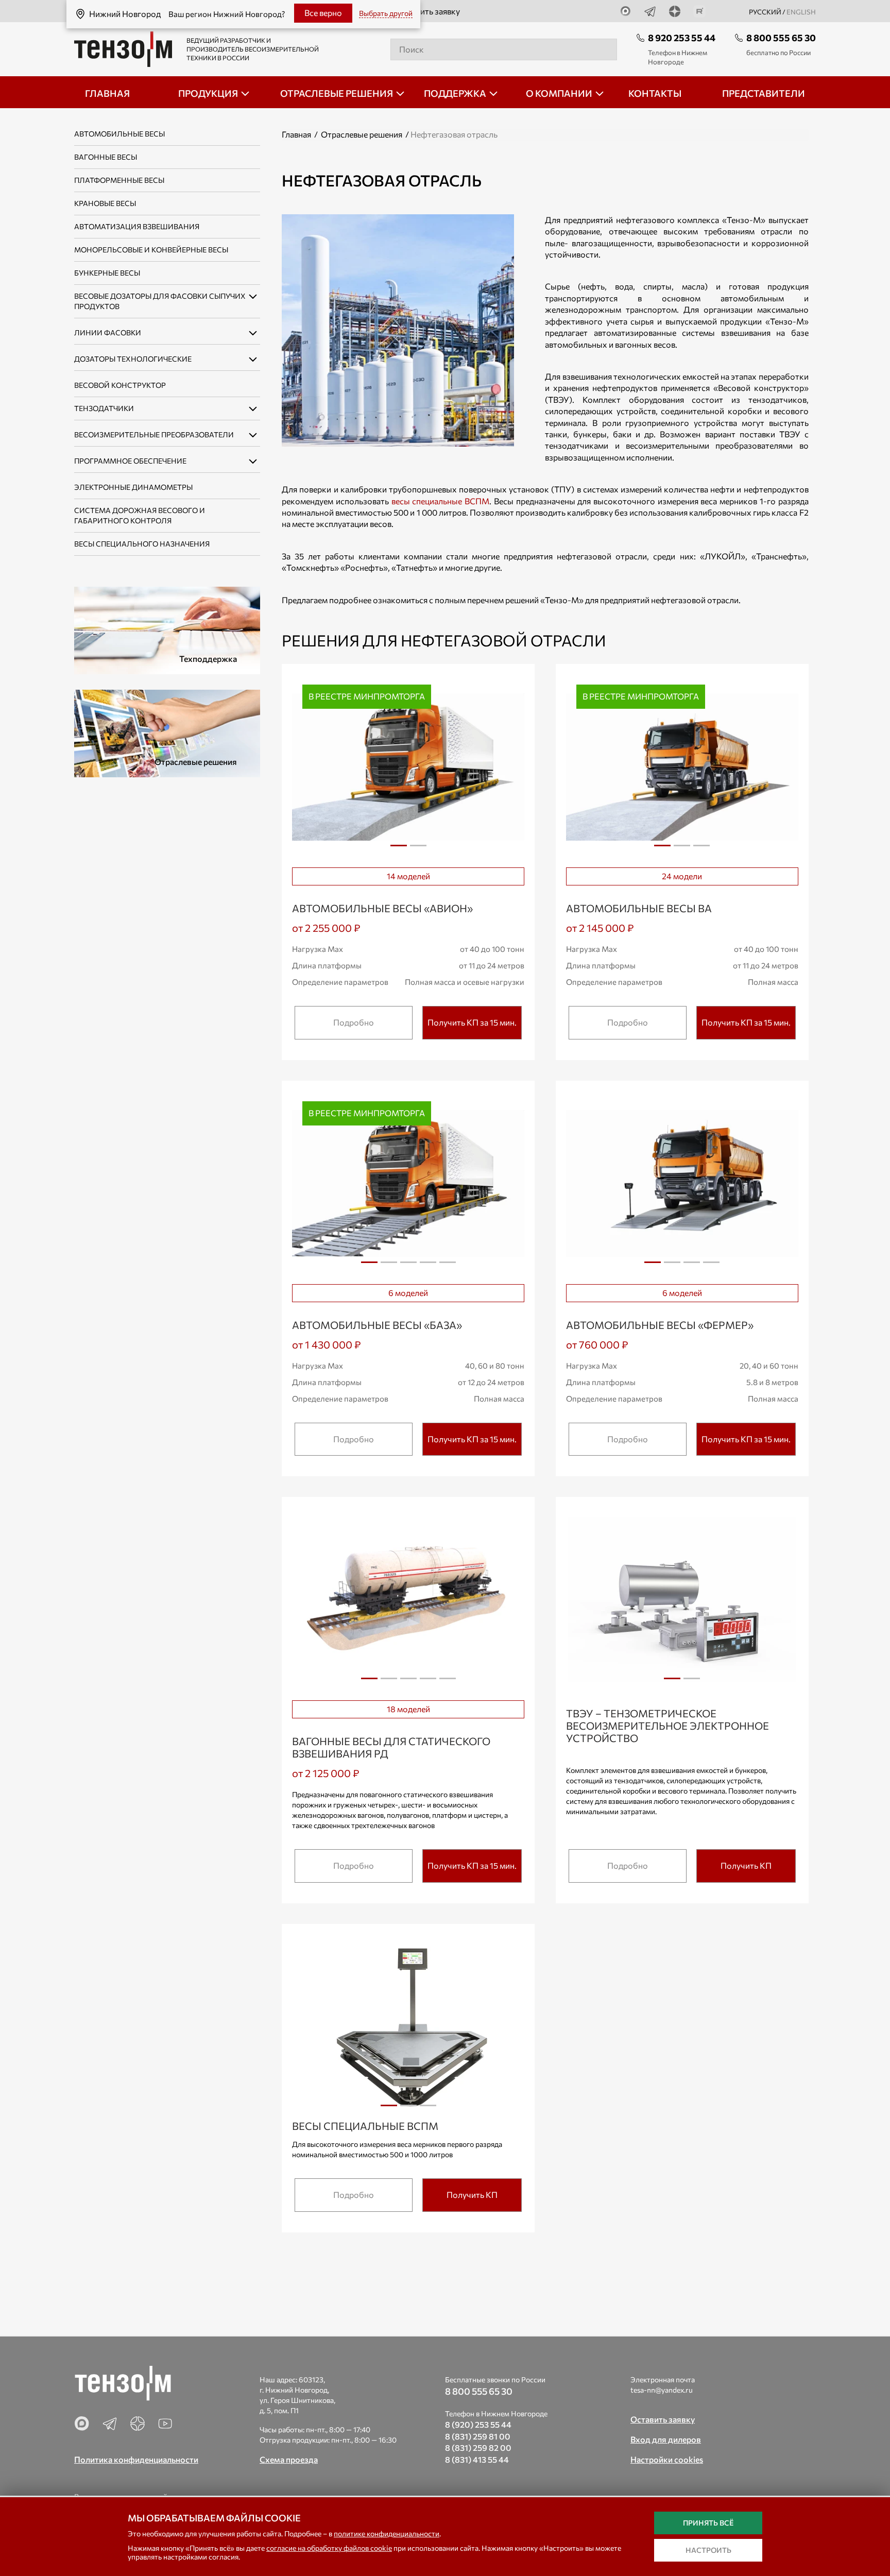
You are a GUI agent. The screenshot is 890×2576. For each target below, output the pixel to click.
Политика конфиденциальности (136, 2459)
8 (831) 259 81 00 (478, 2436)
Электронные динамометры (133, 487)
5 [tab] (448, 1266)
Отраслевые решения (362, 134)
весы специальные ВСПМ (439, 501)
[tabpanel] (408, 767)
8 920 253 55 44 (682, 38)
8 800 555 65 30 (781, 38)
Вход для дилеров (666, 2439)
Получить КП (746, 1865)
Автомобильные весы (119, 134)
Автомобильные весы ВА (639, 908)
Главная (296, 134)
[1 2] (682, 1600)
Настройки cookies (667, 2459)
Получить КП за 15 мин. (472, 1022)
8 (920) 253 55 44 (478, 2424)
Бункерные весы (107, 273)
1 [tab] (399, 849)
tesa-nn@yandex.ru (662, 2390)
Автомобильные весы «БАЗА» (377, 1325)
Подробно (354, 1022)
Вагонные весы (106, 157)
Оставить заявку (429, 11)
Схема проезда (289, 2459)
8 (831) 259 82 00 (478, 2447)
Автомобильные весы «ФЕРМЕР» (660, 1325)
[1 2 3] (408, 2027)
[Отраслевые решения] (167, 732)
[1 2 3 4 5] (408, 1600)
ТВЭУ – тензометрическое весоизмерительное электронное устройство (667, 1726)
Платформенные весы (119, 180)
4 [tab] (428, 1266)
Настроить (708, 2550)
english (801, 12)
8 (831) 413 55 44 (477, 2459)
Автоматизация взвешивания (137, 226)
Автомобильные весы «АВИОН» (382, 908)
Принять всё (708, 2523)
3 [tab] (701, 849)
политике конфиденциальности (387, 2534)
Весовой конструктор (120, 385)
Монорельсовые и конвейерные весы (151, 250)
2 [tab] (418, 849)
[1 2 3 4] (682, 1184)
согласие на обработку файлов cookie (329, 2548)
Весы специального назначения (142, 544)
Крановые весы (105, 203)
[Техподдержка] (167, 629)
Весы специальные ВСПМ (365, 2126)
